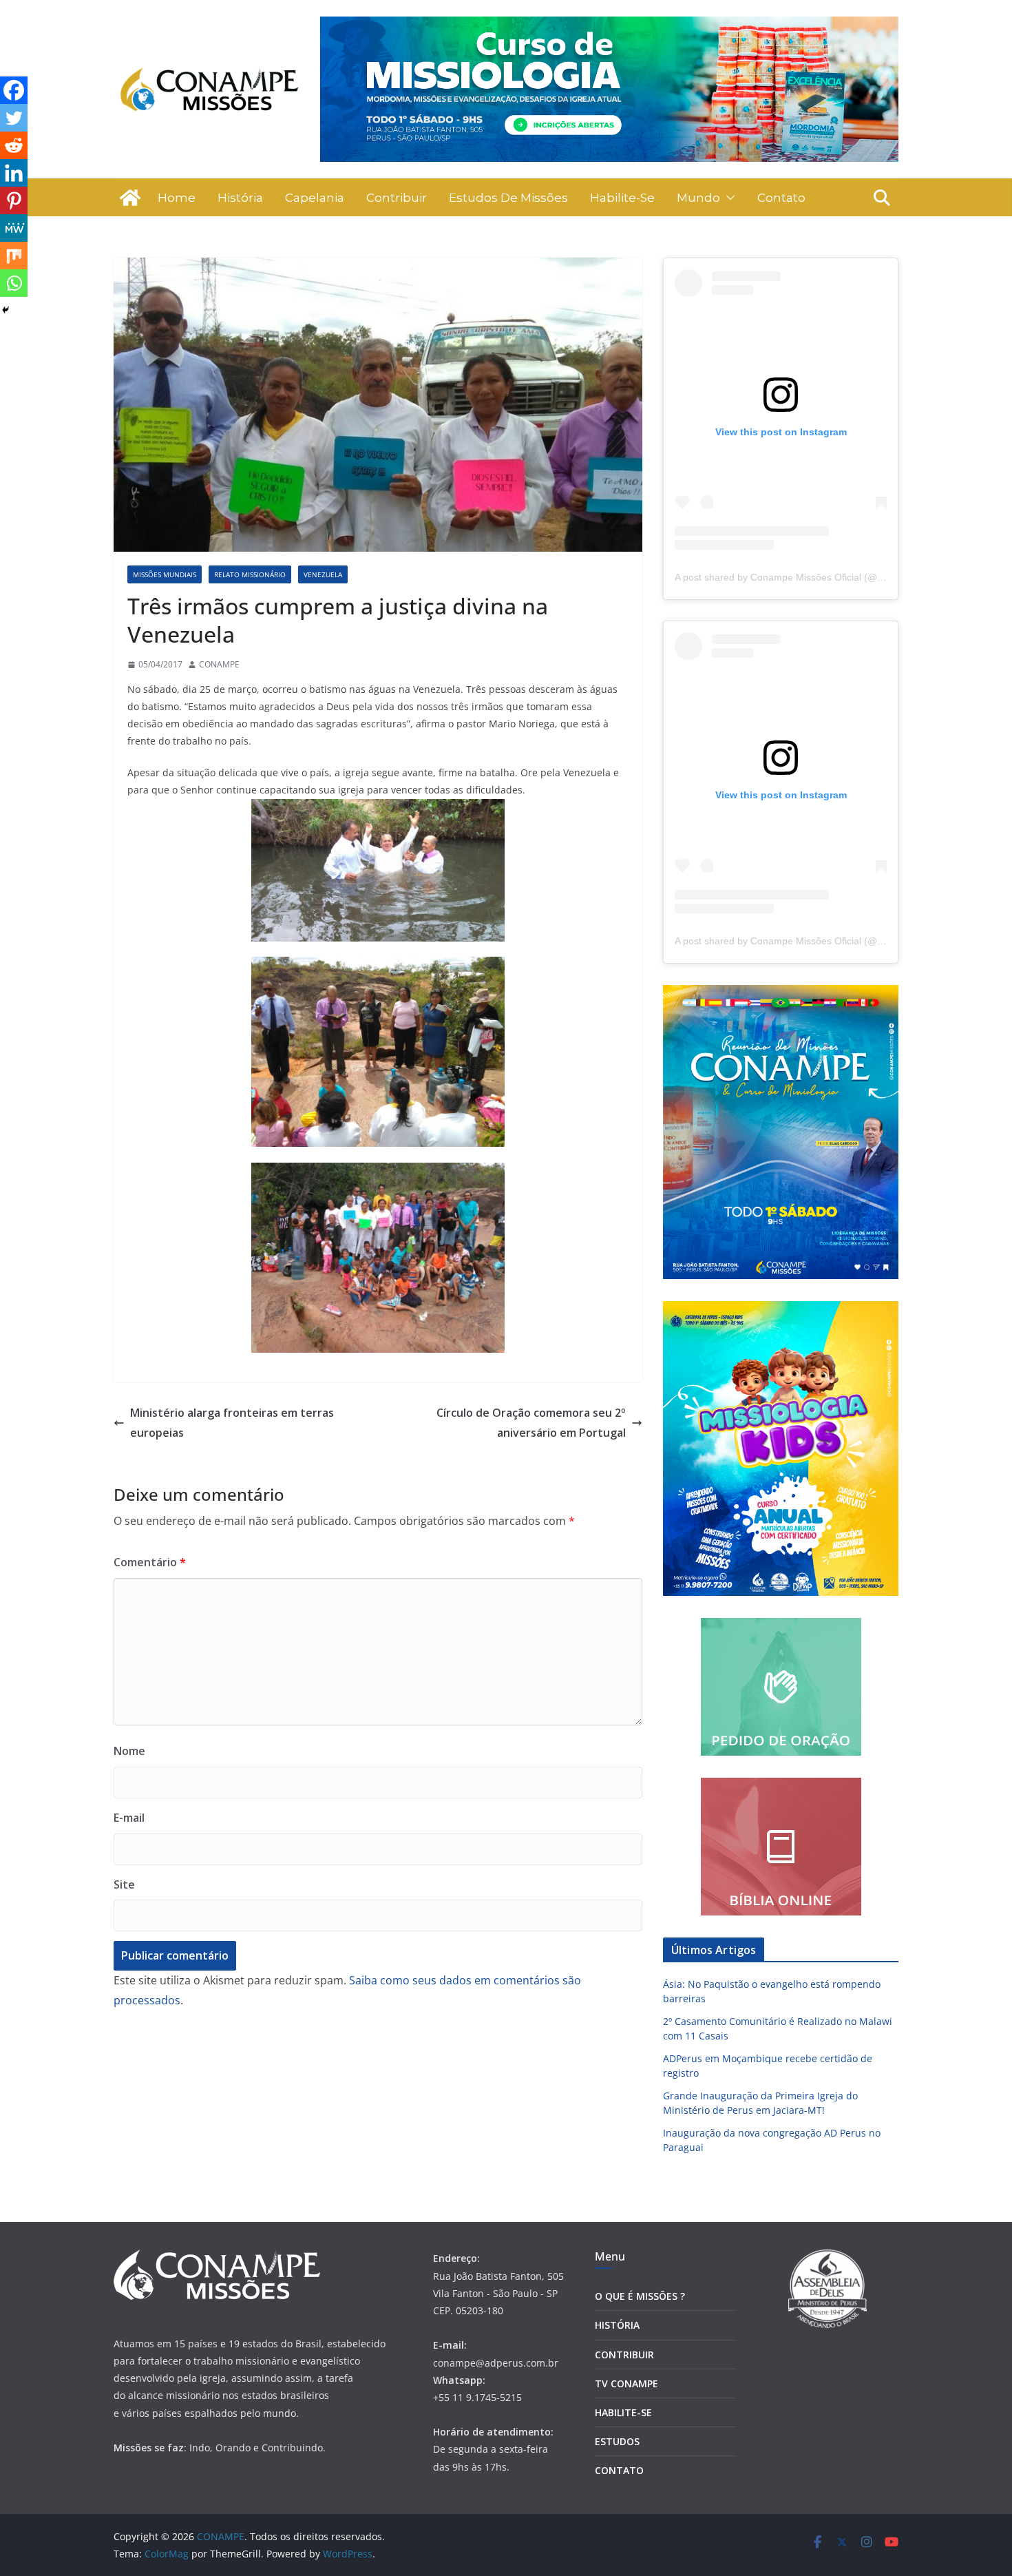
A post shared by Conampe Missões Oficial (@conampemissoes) (816, 577)
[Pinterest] (14, 200)
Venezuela (323, 574)
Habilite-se (622, 198)
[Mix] (14, 256)
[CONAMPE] (130, 198)
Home (177, 198)
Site (124, 1884)
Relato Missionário (250, 574)
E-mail (129, 1818)
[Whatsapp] (14, 283)
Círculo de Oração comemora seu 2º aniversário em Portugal (531, 1423)
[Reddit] (14, 145)
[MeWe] (14, 228)
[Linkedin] (14, 173)
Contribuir (397, 198)
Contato (781, 198)
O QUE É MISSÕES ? (640, 2296)
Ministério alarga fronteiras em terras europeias (232, 1423)
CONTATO (619, 2470)
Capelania (315, 198)
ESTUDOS (617, 2441)
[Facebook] (14, 90)
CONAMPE (219, 664)
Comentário (150, 1562)
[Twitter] (14, 118)
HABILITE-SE (623, 2412)
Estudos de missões (508, 198)
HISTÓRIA (617, 2325)
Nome (129, 1751)
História (240, 198)
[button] (728, 198)
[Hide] (6, 310)
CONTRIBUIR (624, 2355)
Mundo (698, 198)
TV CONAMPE (626, 2383)
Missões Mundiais (165, 574)
